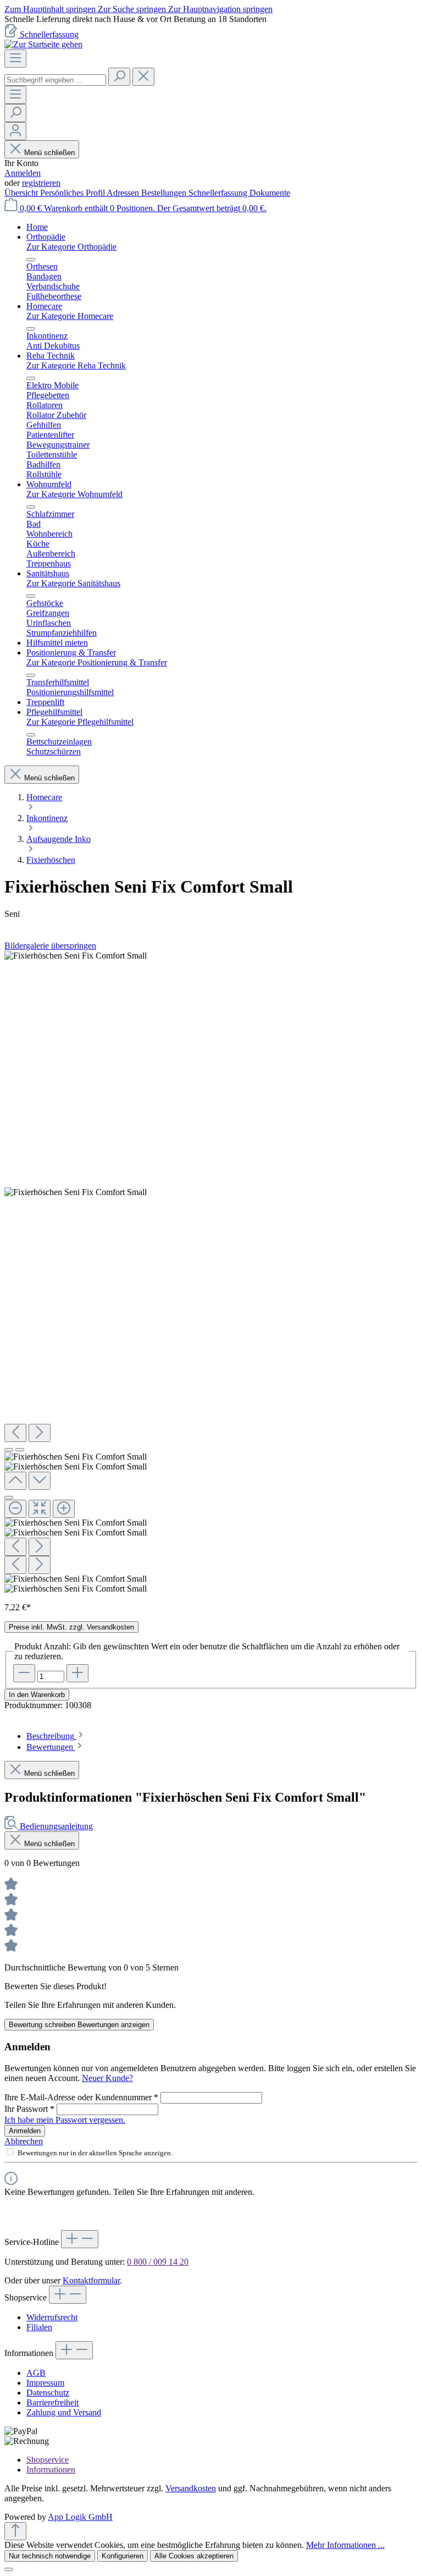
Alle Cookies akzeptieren (194, 2556)
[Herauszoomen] (15, 1509)
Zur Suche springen (133, 9)
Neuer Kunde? (107, 2078)
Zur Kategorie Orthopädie (71, 247)
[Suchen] (119, 77)
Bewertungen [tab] (51, 1747)
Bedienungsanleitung (56, 1826)
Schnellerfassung (49, 34)
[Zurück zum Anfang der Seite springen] (15, 2531)
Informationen (51, 2470)
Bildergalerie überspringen (50, 946)
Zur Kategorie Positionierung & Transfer (97, 662)
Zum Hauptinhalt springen (51, 9)
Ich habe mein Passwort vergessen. (65, 2120)
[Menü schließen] (31, 260)
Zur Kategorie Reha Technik (76, 365)
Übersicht (22, 193)
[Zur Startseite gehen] (43, 44)
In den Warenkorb (37, 1695)
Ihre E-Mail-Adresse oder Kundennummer (81, 2097)
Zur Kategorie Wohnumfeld (74, 494)
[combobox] (55, 80)
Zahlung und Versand (64, 2412)
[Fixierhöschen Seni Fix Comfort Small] (76, 956)
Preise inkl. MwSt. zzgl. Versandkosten (71, 1627)
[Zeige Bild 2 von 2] (20, 1450)
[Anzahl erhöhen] (77, 1673)
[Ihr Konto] (15, 131)
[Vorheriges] (15, 1433)
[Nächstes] (40, 1433)
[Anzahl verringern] (24, 1673)
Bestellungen (165, 193)
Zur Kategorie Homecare (70, 316)
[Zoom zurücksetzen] (40, 1509)
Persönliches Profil (73, 193)
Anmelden (23, 173)
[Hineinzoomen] (64, 1509)
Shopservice (48, 2460)
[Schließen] (9, 1498)
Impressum (45, 2383)
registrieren (41, 183)
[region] (211, 19)
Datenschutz (48, 2393)
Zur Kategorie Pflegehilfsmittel (80, 722)
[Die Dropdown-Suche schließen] (143, 77)
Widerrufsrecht (52, 2317)
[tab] (56, 1736)
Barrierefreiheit (52, 2402)
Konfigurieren (123, 2556)
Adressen (124, 193)
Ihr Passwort (29, 2109)
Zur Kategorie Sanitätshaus (73, 583)
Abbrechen (24, 2141)
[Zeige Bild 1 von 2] (9, 1450)
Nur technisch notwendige (50, 2556)
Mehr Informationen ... (345, 2545)
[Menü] (15, 59)
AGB (36, 2373)
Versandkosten (191, 2488)
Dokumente (270, 193)
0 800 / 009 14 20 (158, 2262)
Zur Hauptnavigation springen (220, 9)
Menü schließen (49, 153)
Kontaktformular (91, 2280)
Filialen (39, 2327)
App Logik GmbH (80, 2517)
